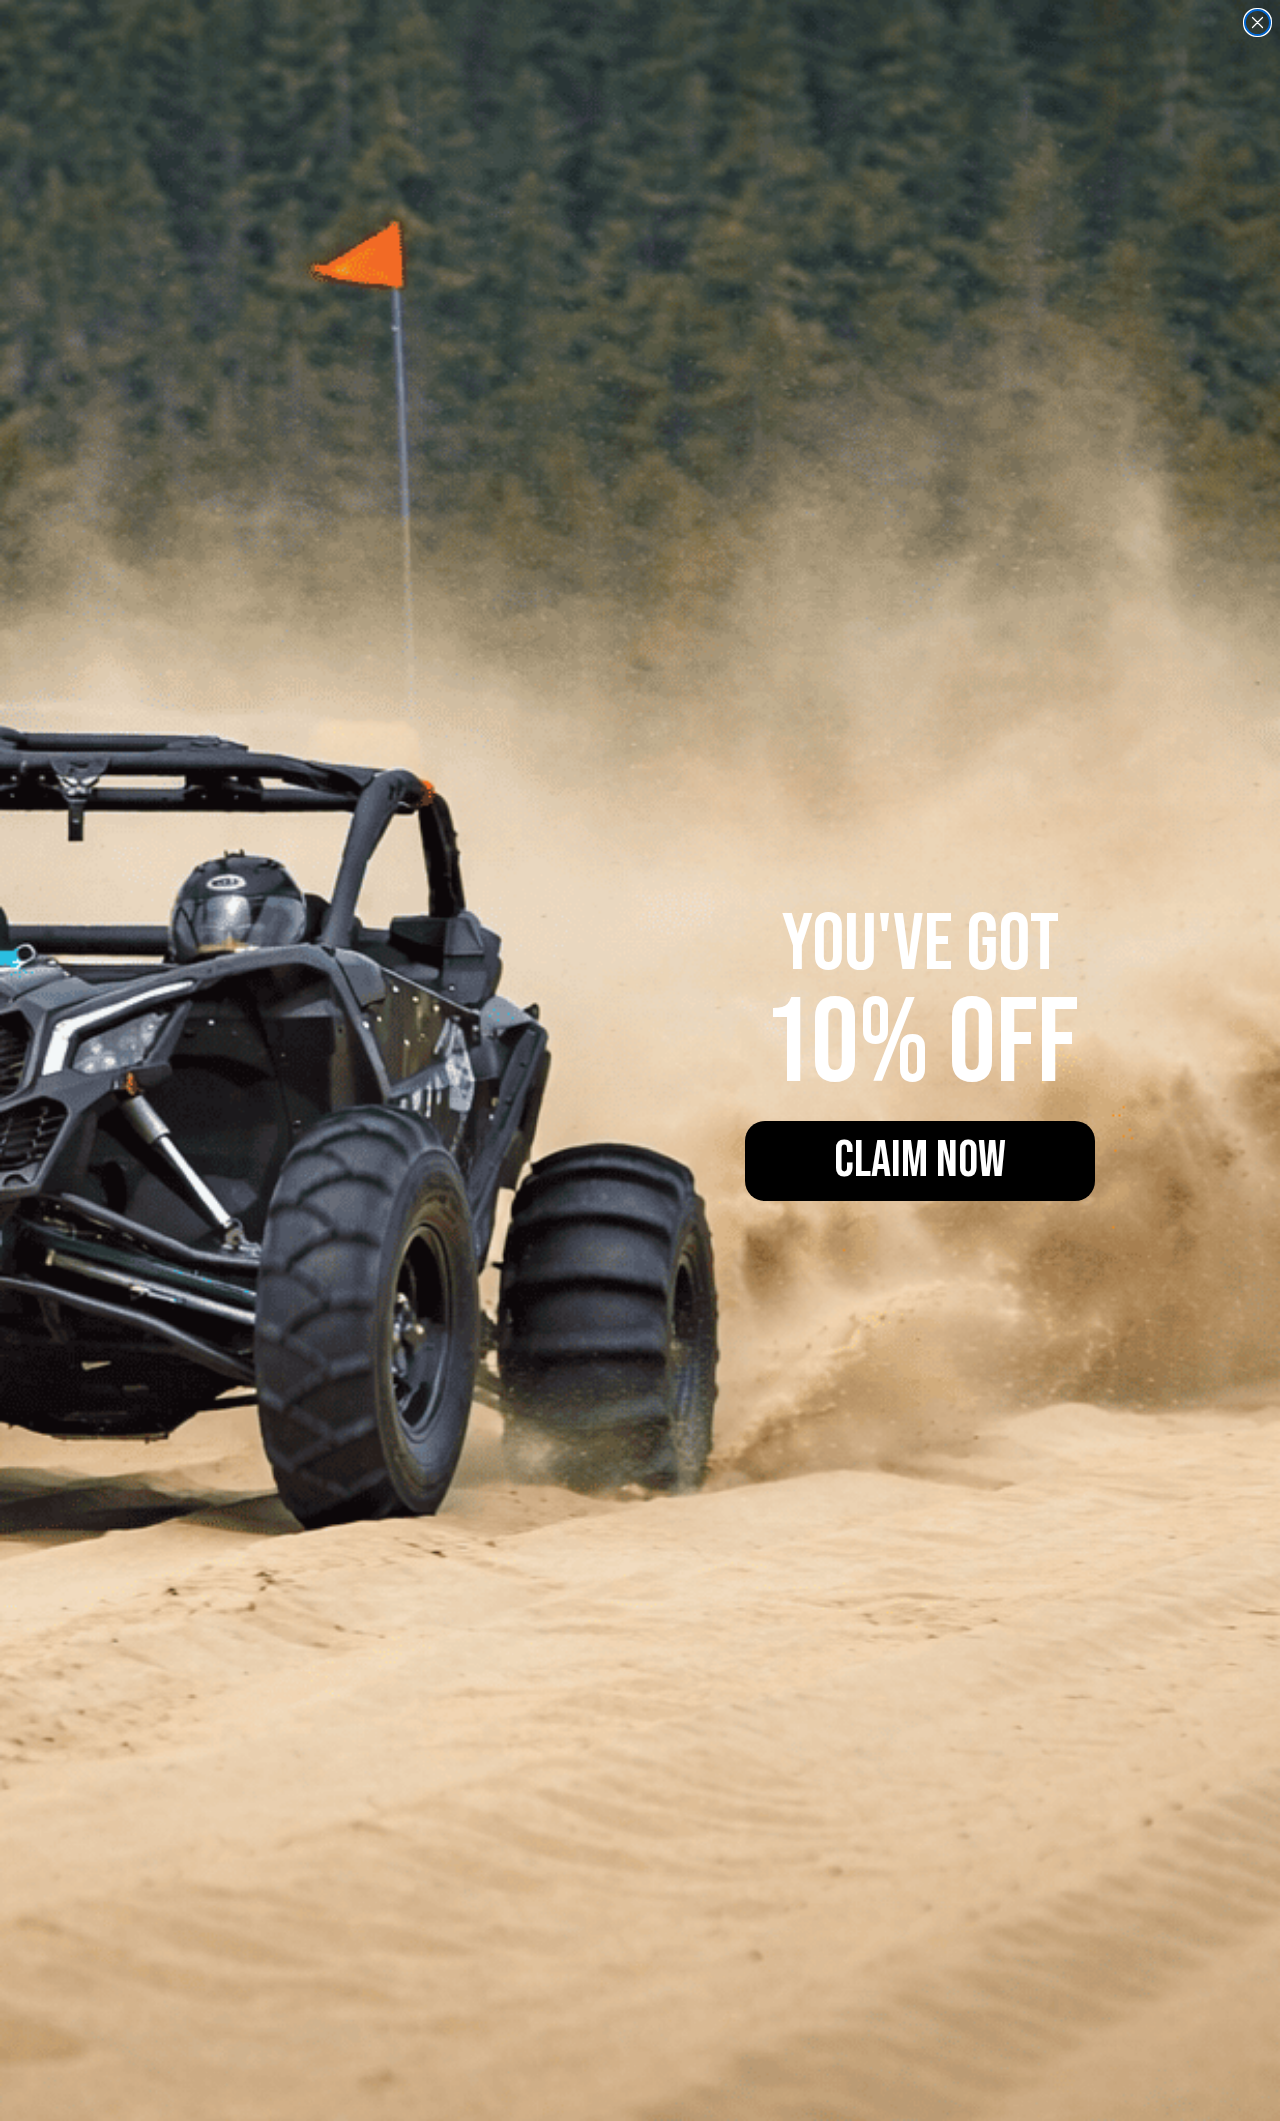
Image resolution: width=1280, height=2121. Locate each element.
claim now (920, 1161)
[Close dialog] (1257, 22)
